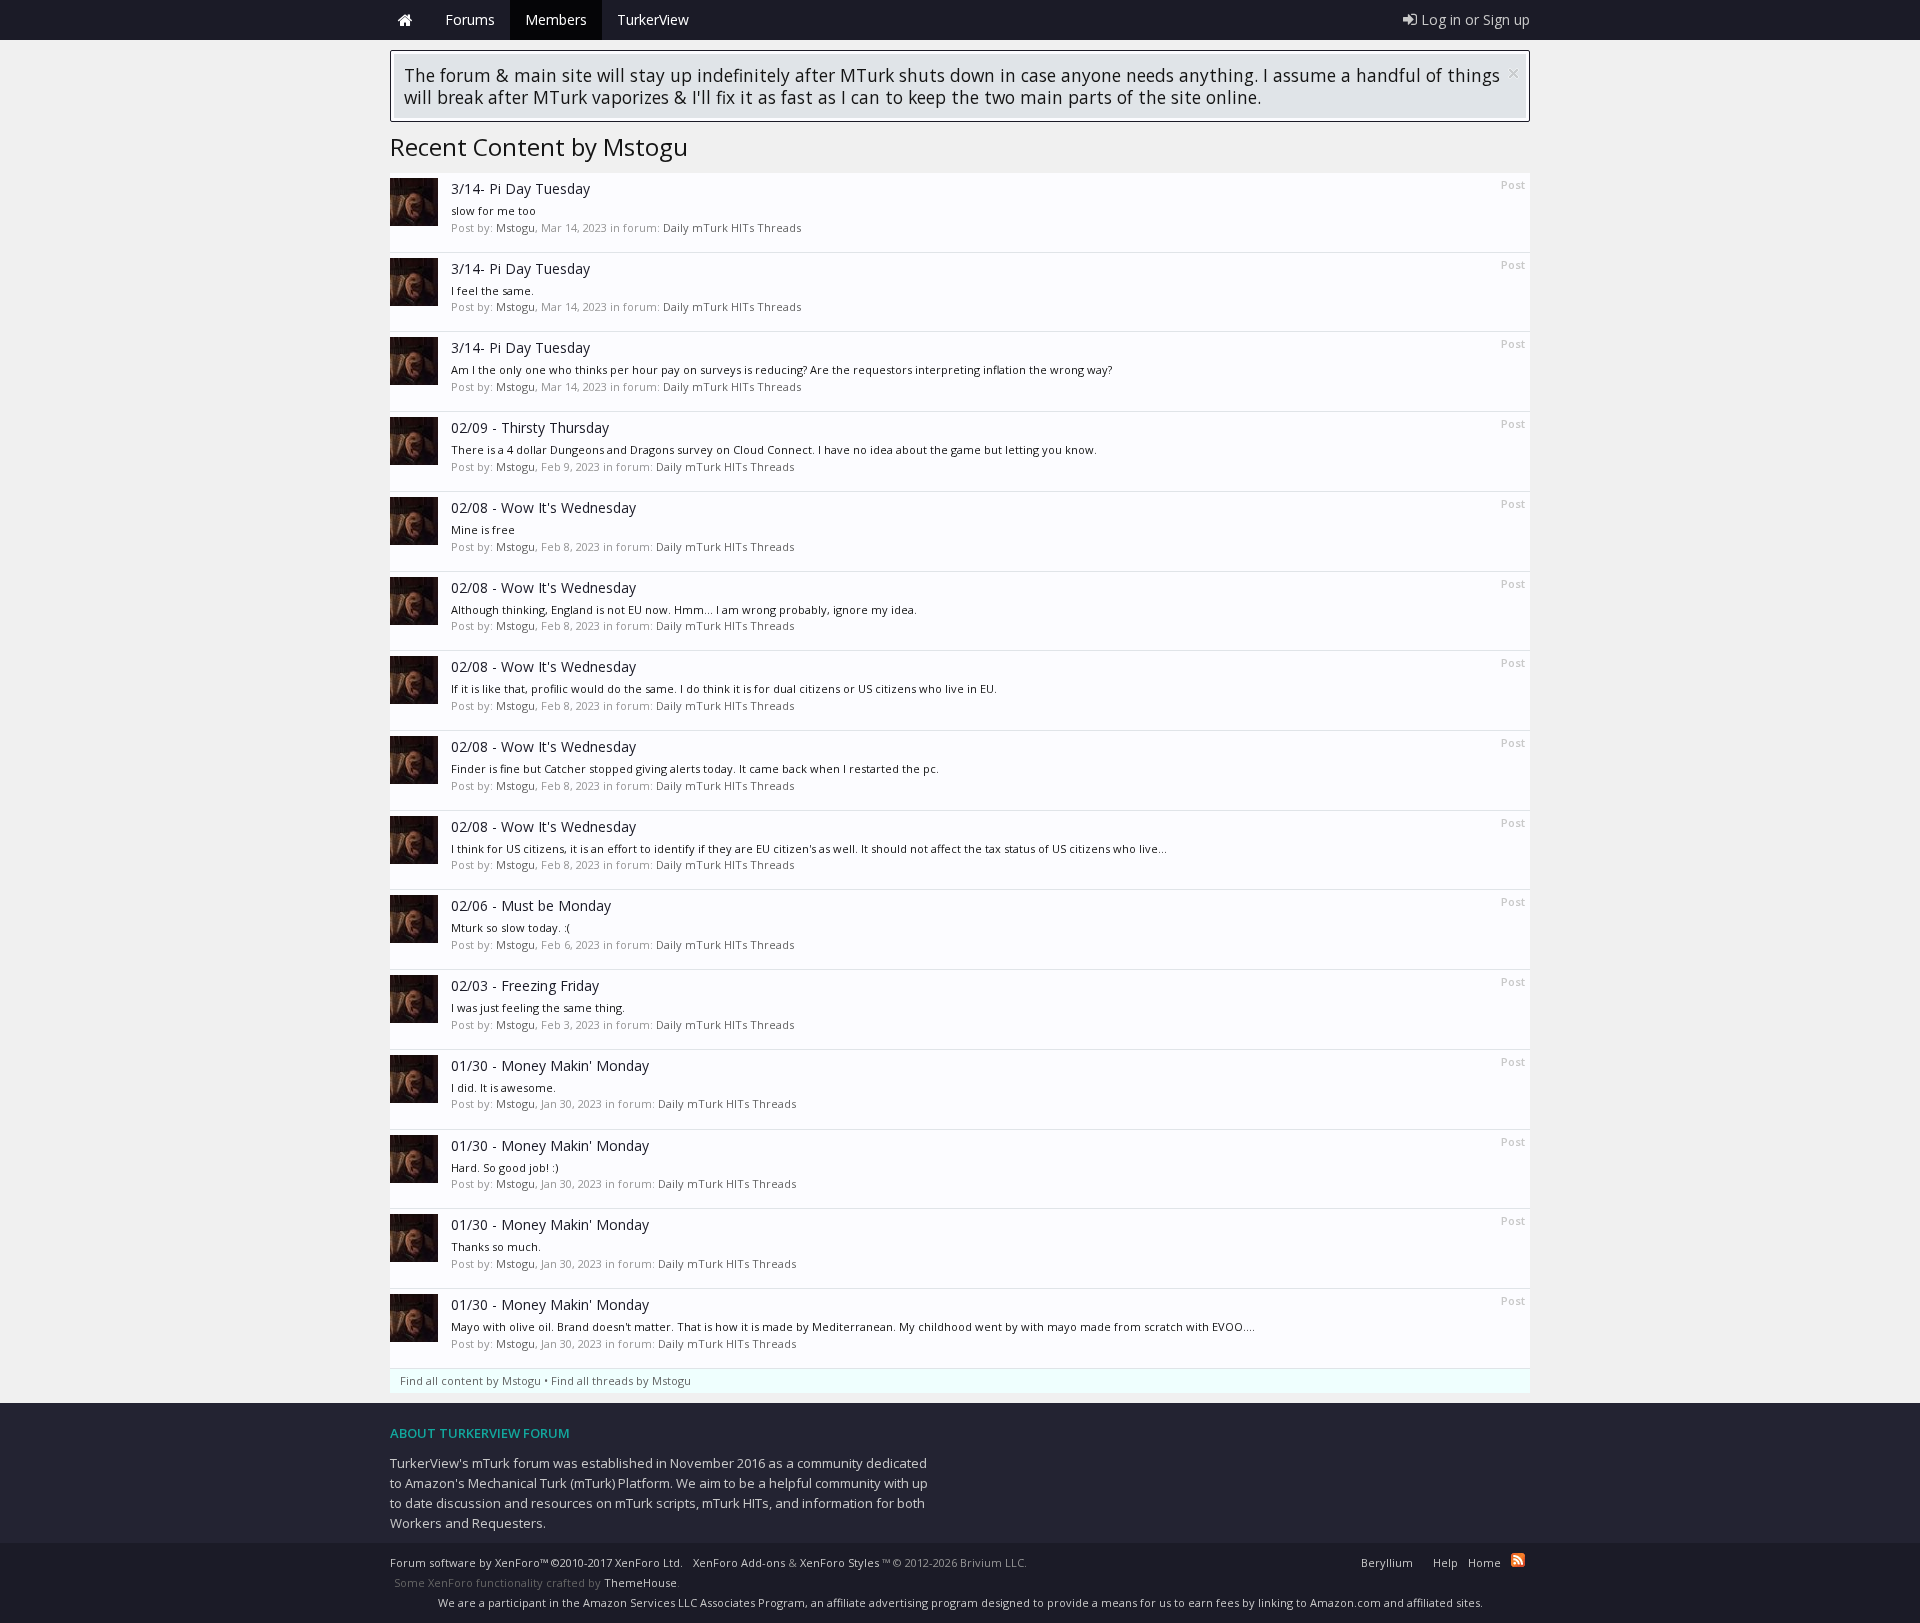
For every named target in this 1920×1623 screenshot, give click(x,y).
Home (405, 20)
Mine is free (483, 529)
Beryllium (1387, 1562)
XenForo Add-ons (739, 1562)
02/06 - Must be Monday (531, 905)
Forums (470, 19)
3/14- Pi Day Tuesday (520, 188)
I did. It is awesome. (503, 1087)
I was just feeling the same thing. (538, 1007)
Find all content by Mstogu (470, 1380)
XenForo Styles (839, 1562)
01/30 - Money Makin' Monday (550, 1065)
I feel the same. (492, 290)
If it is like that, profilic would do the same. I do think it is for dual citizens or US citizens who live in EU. (724, 688)
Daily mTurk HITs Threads (732, 227)
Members (556, 19)
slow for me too (493, 210)
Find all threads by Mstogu (621, 1380)
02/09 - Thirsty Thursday (530, 427)
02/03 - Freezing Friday (525, 985)
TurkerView (653, 19)
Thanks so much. (496, 1246)
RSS (1518, 1560)
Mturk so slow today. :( (510, 927)
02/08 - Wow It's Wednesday (543, 507)
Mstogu (515, 227)
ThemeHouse (640, 1582)
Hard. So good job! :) (504, 1167)
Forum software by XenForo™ (536, 1562)
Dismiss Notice (1513, 73)
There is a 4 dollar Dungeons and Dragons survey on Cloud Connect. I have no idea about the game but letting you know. (774, 449)
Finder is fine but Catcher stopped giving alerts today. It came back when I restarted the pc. (695, 768)
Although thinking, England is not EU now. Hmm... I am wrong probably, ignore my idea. (684, 609)
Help (1445, 1562)
